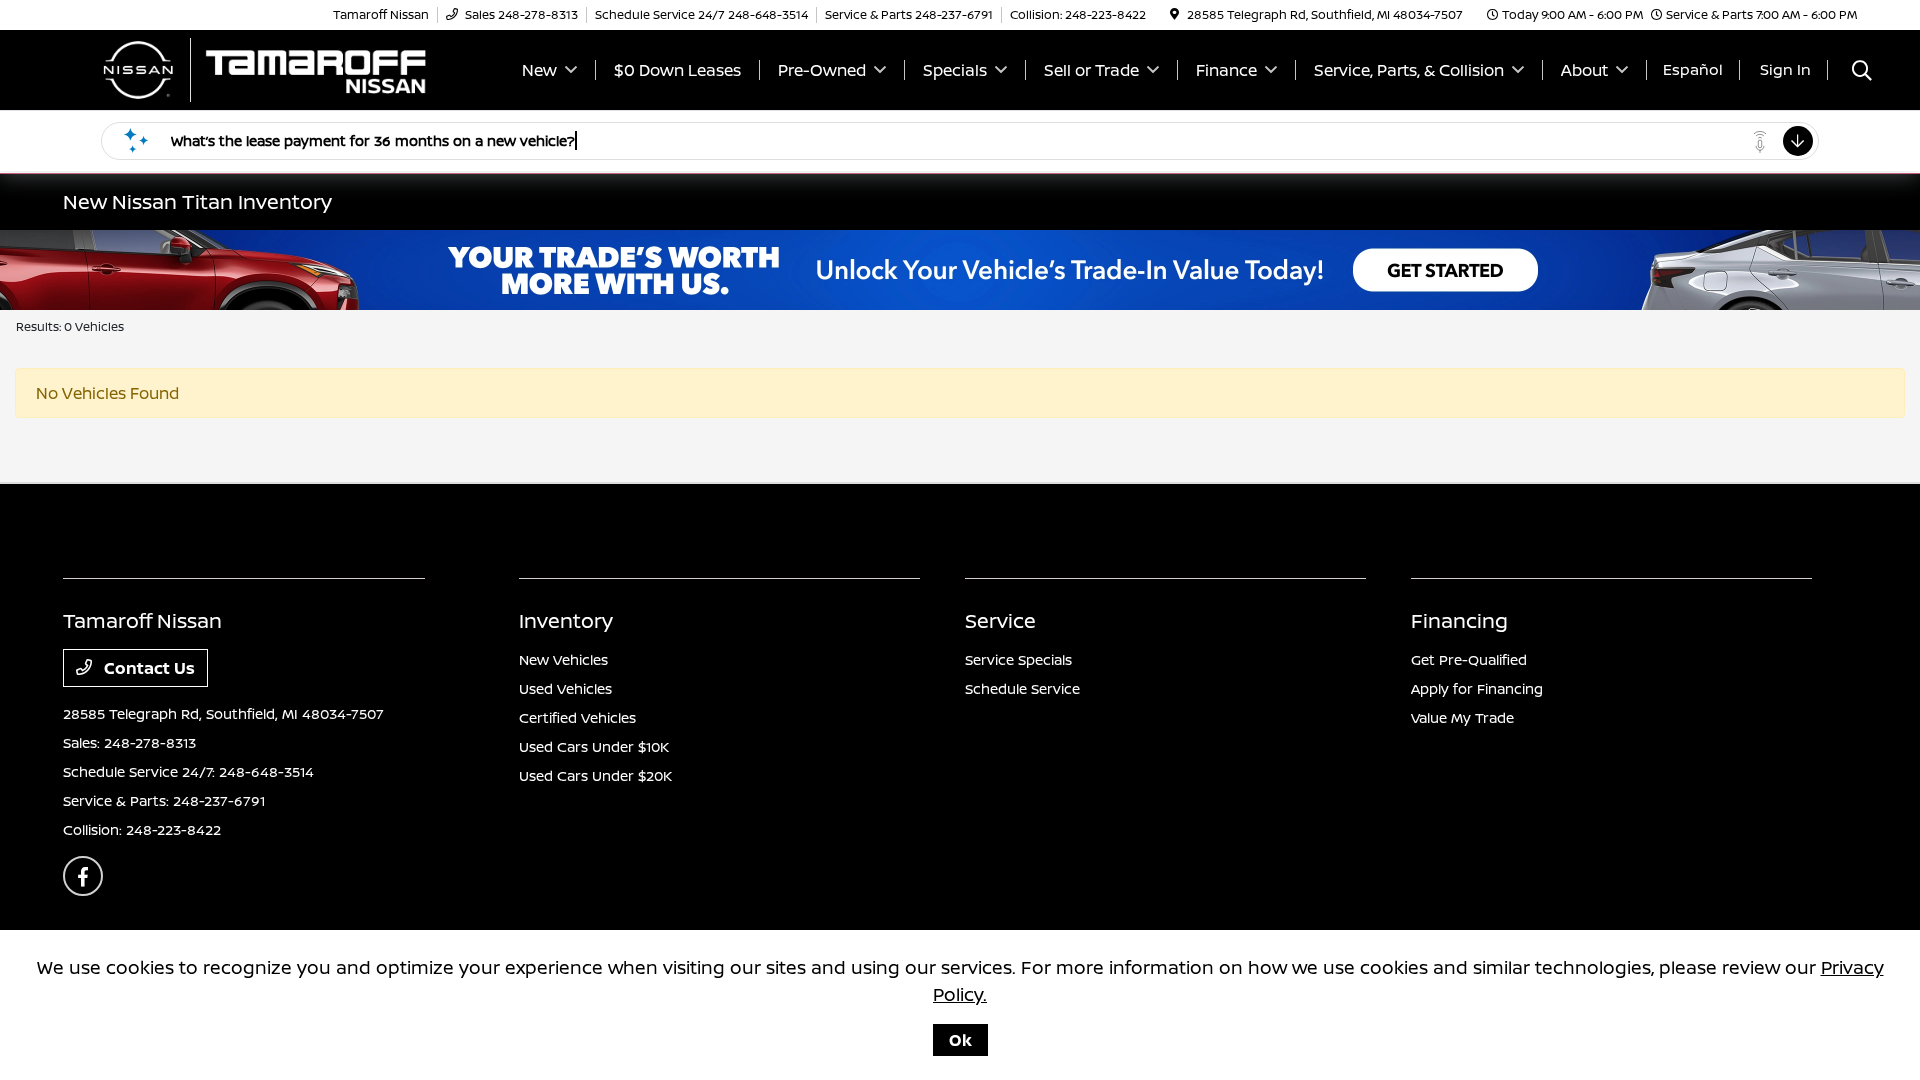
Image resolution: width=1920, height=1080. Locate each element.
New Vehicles (563, 659)
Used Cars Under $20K (595, 775)
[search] (1862, 72)
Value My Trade (1462, 717)
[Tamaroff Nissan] (263, 68)
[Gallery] (960, 270)
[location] (1174, 14)
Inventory (566, 620)
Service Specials (1018, 659)
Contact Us (147, 668)
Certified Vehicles (577, 717)
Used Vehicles (565, 688)
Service (1000, 620)
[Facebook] (83, 876)
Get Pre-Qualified (1469, 659)
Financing (1459, 620)
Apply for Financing (1477, 688)
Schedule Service (1022, 688)
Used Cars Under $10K (594, 746)
